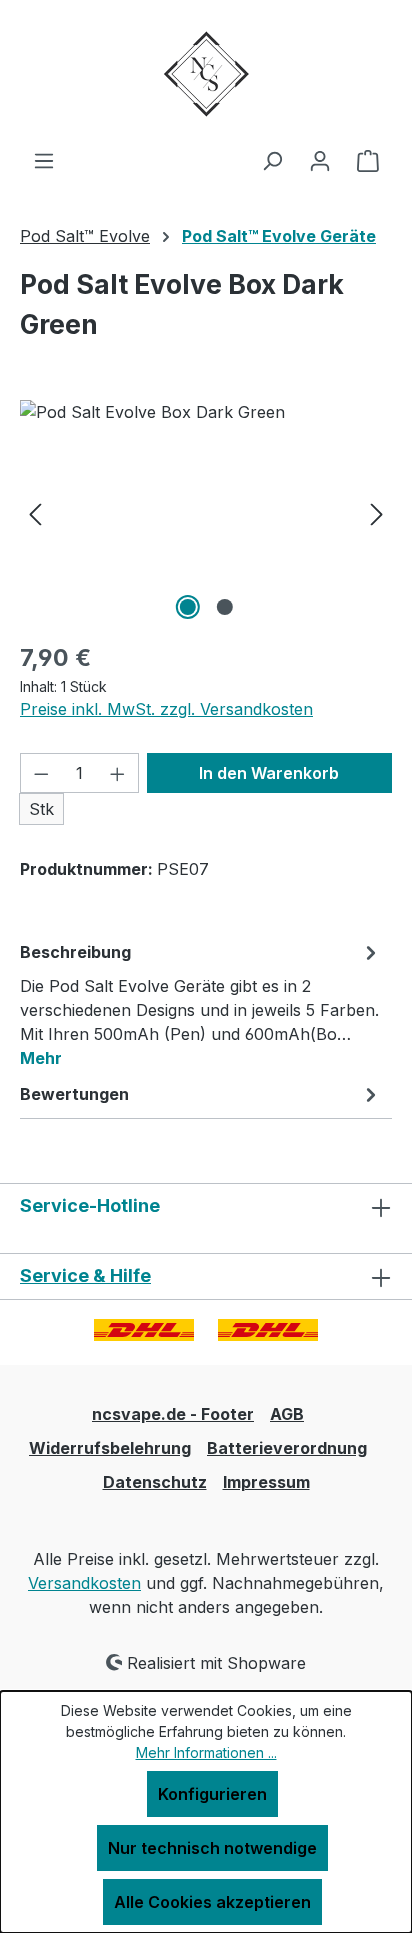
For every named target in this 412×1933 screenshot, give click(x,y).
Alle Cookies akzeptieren (212, 1902)
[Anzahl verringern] (41, 773)
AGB (287, 1414)
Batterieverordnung (287, 1448)
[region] (206, 512)
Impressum (266, 1482)
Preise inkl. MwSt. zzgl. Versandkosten (166, 709)
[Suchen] (272, 160)
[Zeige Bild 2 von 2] (224, 607)
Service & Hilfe (85, 1275)
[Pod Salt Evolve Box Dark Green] (206, 512)
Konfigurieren (212, 1794)
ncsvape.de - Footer (173, 1414)
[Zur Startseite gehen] (206, 74)
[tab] (201, 1004)
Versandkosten (84, 1583)
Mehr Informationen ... (206, 1752)
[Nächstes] (377, 512)
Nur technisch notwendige (212, 1848)
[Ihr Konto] (320, 160)
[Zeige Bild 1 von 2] (187, 607)
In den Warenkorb (269, 773)
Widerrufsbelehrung (110, 1448)
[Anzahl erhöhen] (118, 773)
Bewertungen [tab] (74, 1094)
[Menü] (44, 160)
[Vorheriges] (35, 512)
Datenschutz (155, 1482)
